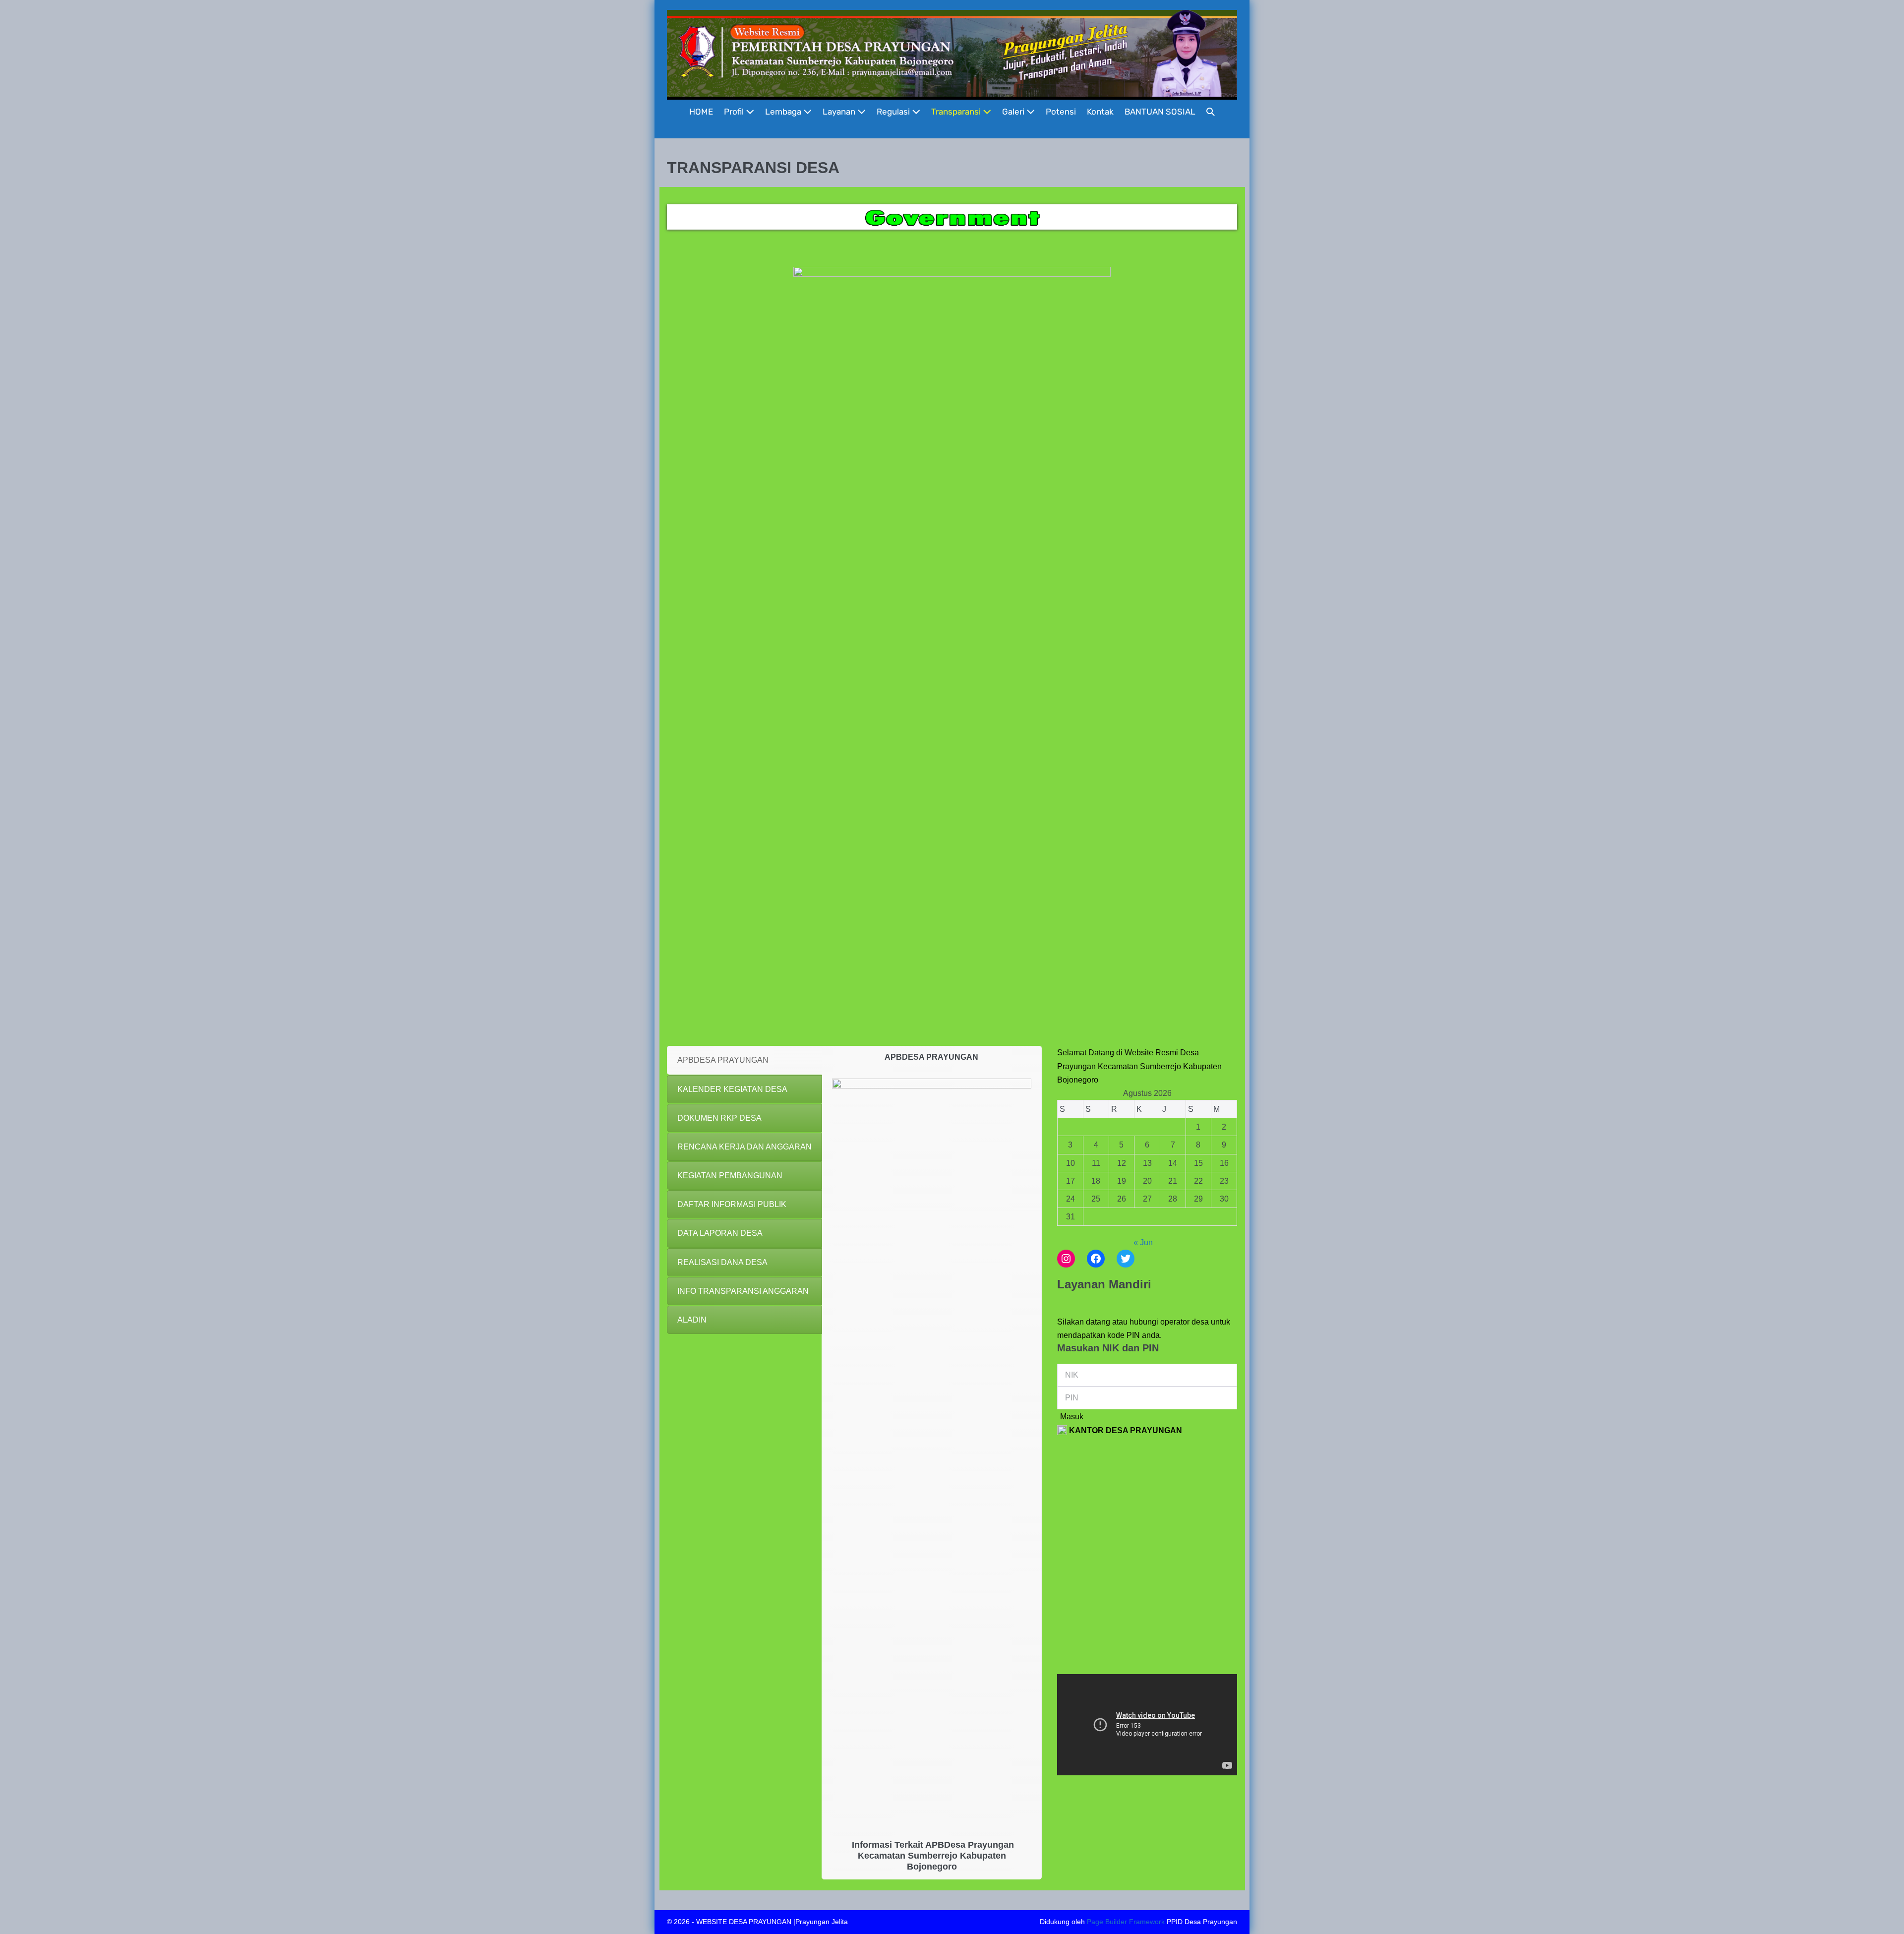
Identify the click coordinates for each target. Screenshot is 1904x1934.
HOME (701, 112)
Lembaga (784, 112)
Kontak (1100, 112)
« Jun (1143, 1242)
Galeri (1014, 112)
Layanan (840, 112)
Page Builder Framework (1126, 1922)
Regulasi (894, 112)
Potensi (1061, 112)
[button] (1211, 112)
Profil (735, 112)
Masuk (1072, 1417)
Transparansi (957, 112)
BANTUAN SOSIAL (1160, 112)
